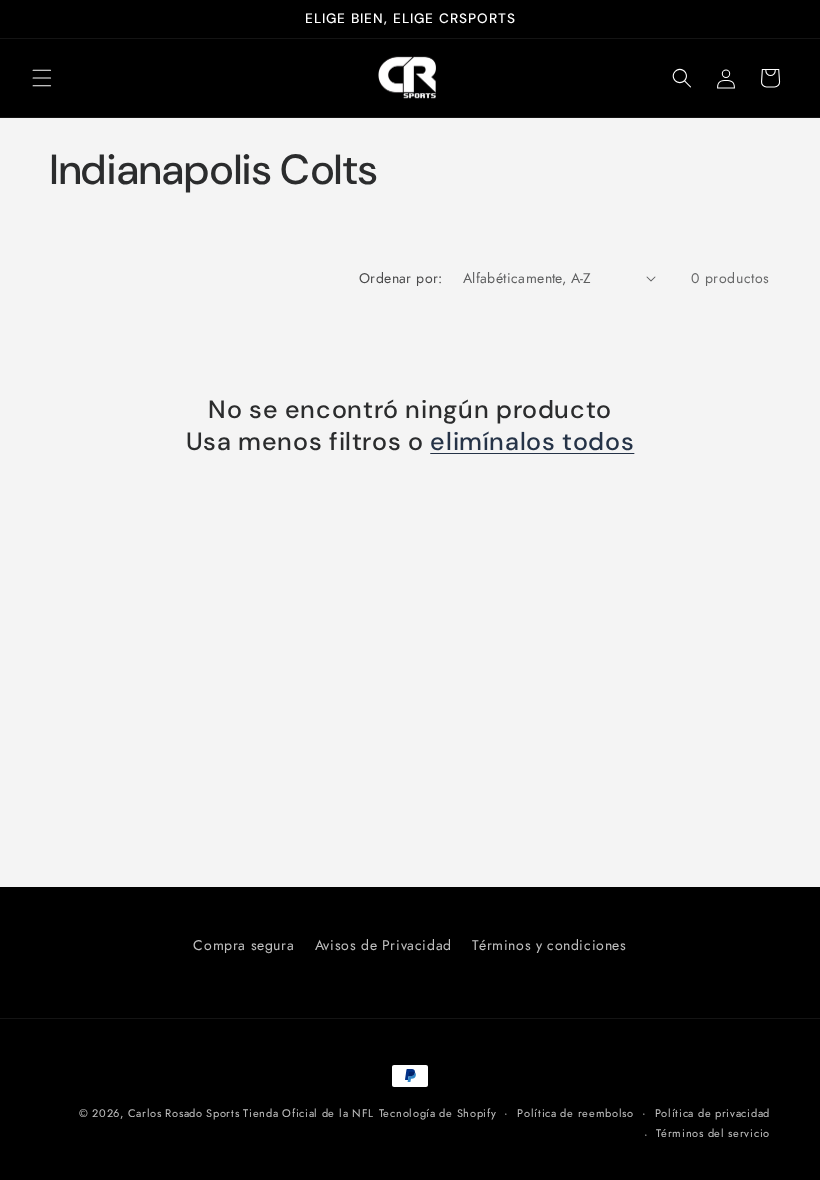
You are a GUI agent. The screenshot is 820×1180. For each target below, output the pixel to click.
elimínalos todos (532, 442)
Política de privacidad (712, 1113)
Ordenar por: (401, 278)
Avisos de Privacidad (383, 945)
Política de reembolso (575, 1113)
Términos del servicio (713, 1133)
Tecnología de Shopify (438, 1113)
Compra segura (243, 945)
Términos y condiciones (549, 945)
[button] (42, 78)
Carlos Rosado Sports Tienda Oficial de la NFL (251, 1113)
